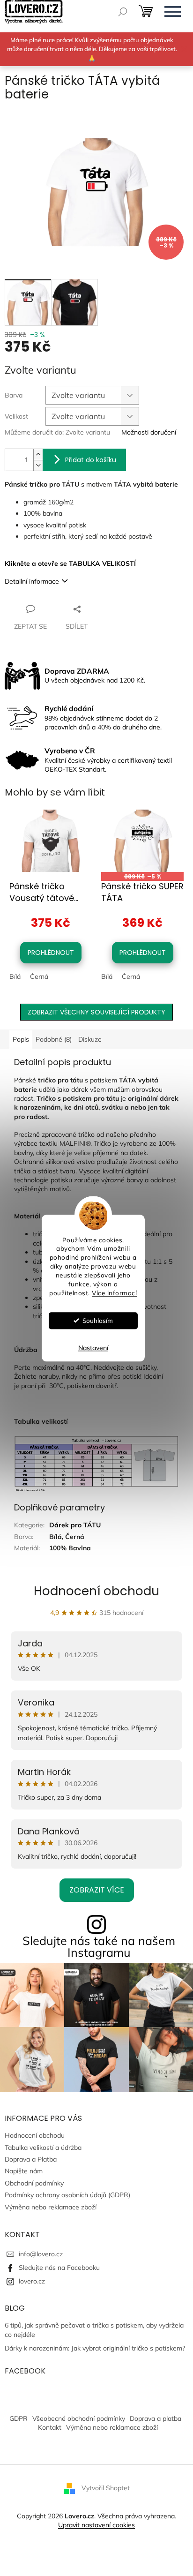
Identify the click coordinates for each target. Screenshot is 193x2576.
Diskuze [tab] (90, 1039)
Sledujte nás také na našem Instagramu (99, 1946)
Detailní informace (32, 581)
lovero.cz (32, 2281)
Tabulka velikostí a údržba (43, 2148)
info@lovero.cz (41, 2254)
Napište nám (24, 2171)
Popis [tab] (21, 1039)
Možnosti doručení (149, 432)
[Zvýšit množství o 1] (38, 454)
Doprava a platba (156, 2418)
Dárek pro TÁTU (75, 1525)
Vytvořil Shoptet (106, 2487)
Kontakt (50, 2427)
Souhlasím (98, 1320)
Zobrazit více (97, 1890)
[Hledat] (123, 12)
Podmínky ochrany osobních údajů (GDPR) (67, 2195)
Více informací (114, 1293)
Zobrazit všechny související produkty (96, 1012)
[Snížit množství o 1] (38, 465)
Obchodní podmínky (34, 2183)
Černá (39, 976)
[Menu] (172, 12)
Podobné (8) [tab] (54, 1039)
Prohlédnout (51, 953)
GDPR (19, 2418)
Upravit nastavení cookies (96, 2525)
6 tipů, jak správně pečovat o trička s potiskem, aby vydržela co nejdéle (94, 2330)
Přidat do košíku (91, 460)
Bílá (15, 976)
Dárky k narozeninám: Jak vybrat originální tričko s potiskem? (95, 2348)
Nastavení (93, 1348)
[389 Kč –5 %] (142, 841)
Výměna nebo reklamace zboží (51, 2207)
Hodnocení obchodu (96, 1591)
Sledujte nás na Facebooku (59, 2268)
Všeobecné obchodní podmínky (79, 2418)
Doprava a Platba (31, 2159)
